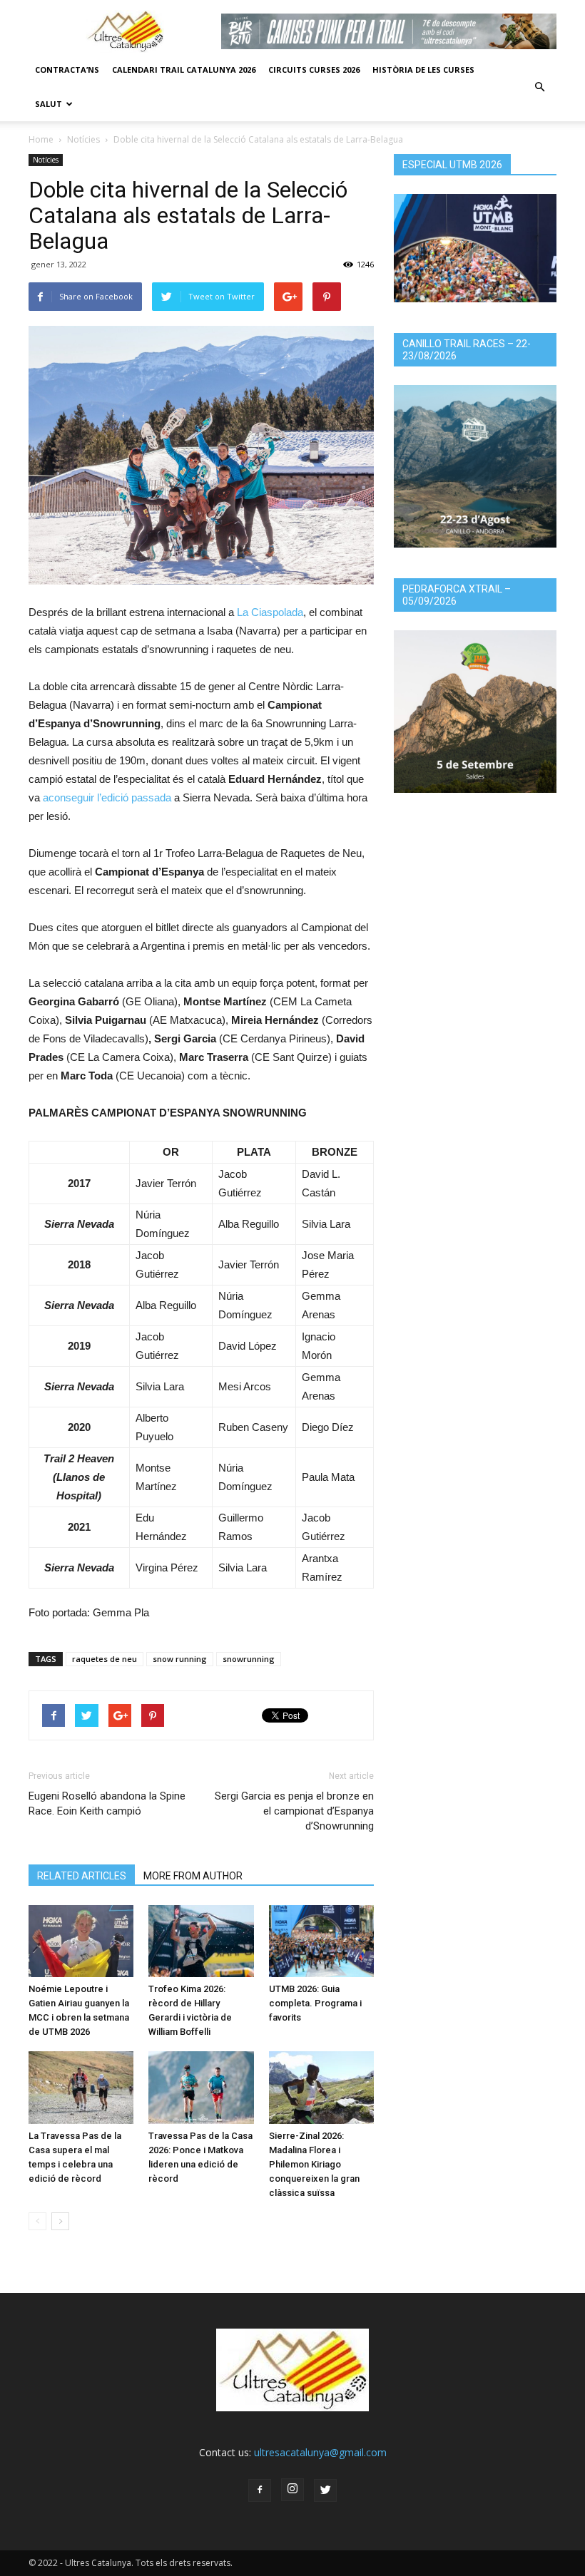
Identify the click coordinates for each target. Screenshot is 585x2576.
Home (41, 139)
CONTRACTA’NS (67, 70)
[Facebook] (260, 2490)
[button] (539, 87)
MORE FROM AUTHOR (193, 1876)
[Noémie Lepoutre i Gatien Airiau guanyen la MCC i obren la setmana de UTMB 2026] (81, 1941)
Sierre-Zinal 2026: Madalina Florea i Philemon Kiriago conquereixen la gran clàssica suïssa (314, 2164)
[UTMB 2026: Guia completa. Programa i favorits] (321, 1941)
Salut (49, 104)
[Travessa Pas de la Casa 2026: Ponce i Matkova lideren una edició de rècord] (201, 2087)
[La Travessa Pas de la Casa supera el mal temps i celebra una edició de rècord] (81, 2087)
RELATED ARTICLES (82, 1876)
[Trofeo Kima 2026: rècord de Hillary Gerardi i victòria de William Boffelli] (201, 1941)
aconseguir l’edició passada (107, 797)
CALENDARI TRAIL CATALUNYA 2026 (184, 70)
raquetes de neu (105, 1659)
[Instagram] (292, 2490)
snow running (180, 1659)
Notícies (83, 139)
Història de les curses (423, 70)
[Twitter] (325, 2490)
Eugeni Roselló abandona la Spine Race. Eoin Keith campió (107, 1803)
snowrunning (249, 1659)
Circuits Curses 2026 (314, 70)
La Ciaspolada (270, 612)
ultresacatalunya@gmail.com (320, 2452)
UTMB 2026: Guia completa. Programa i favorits (315, 2003)
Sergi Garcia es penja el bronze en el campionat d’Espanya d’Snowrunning (294, 1811)
